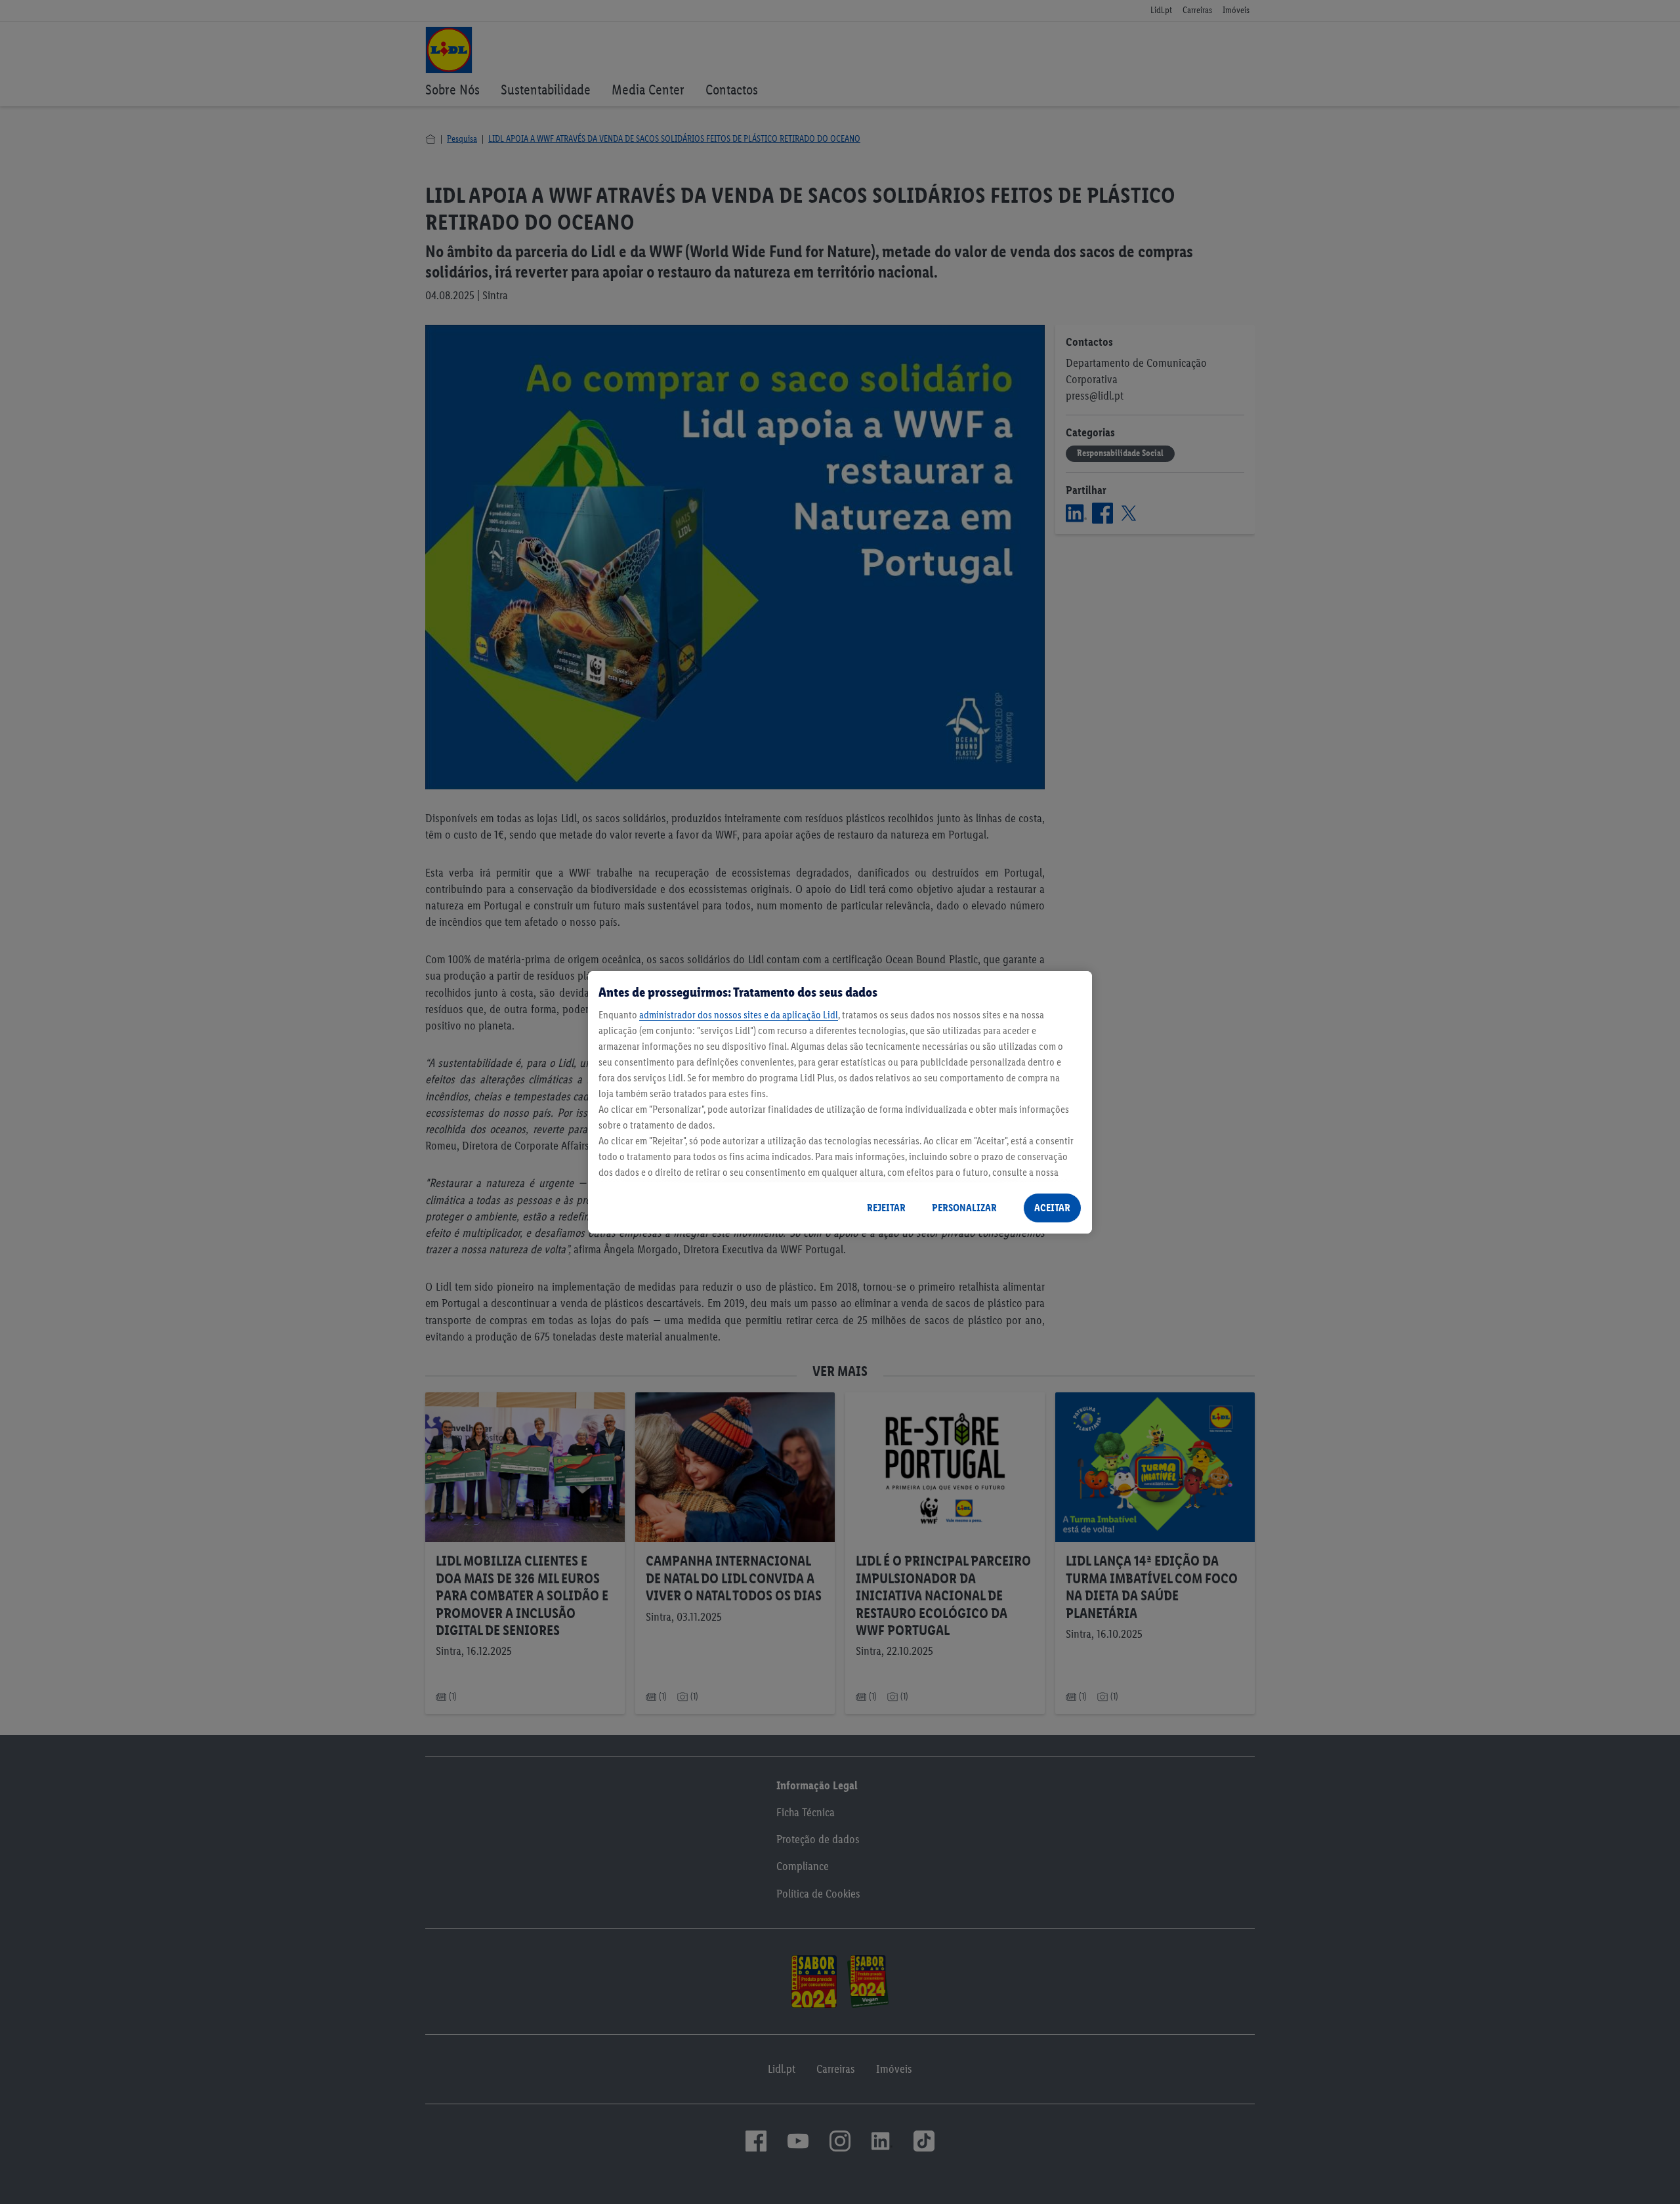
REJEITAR (886, 1208)
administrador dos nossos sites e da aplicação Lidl (739, 1015)
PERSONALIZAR (964, 1208)
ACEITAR (1052, 1208)
